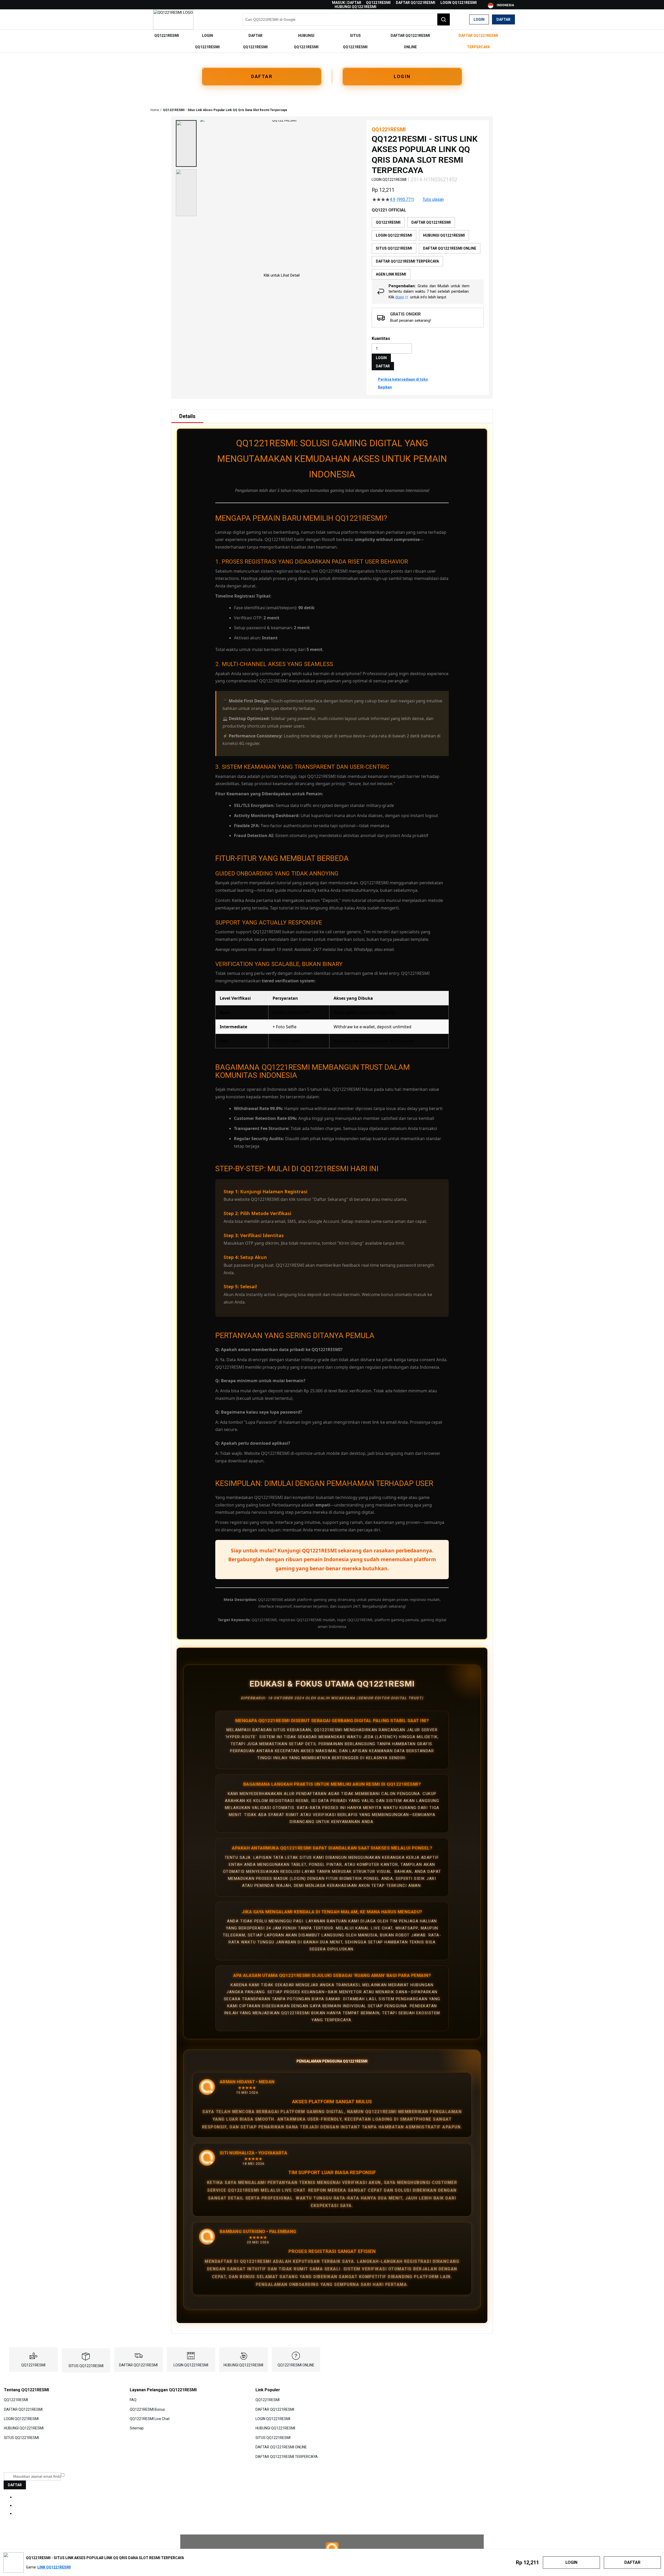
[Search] (444, 19)
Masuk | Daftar (347, 3)
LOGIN (402, 76)
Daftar (503, 19)
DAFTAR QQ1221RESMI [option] (431, 222)
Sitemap (137, 2428)
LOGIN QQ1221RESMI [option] (394, 235)
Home (155, 110)
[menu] (332, 41)
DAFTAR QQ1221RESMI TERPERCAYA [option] (407, 261)
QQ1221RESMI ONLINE (296, 2365)
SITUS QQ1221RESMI (86, 2366)
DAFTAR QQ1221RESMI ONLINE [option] (450, 248)
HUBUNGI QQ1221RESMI (355, 7)
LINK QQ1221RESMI (54, 2567)
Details (187, 416)
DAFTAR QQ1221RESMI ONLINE (281, 2447)
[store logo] (173, 19)
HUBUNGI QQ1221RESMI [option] (444, 235)
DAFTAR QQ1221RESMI (416, 3)
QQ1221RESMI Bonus (147, 2409)
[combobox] (346, 19)
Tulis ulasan (433, 200)
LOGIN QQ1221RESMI (459, 3)
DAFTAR (262, 76)
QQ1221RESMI (378, 3)
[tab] (187, 416)
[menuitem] (167, 36)
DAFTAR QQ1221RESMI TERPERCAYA (287, 2456)
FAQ (133, 2400)
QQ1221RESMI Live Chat (150, 2419)
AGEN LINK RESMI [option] (391, 274)
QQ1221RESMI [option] (388, 222)
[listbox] (428, 248)
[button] (186, 143)
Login (479, 19)
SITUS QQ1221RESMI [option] (394, 248)
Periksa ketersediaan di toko (403, 379)
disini (400, 297)
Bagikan (385, 387)
